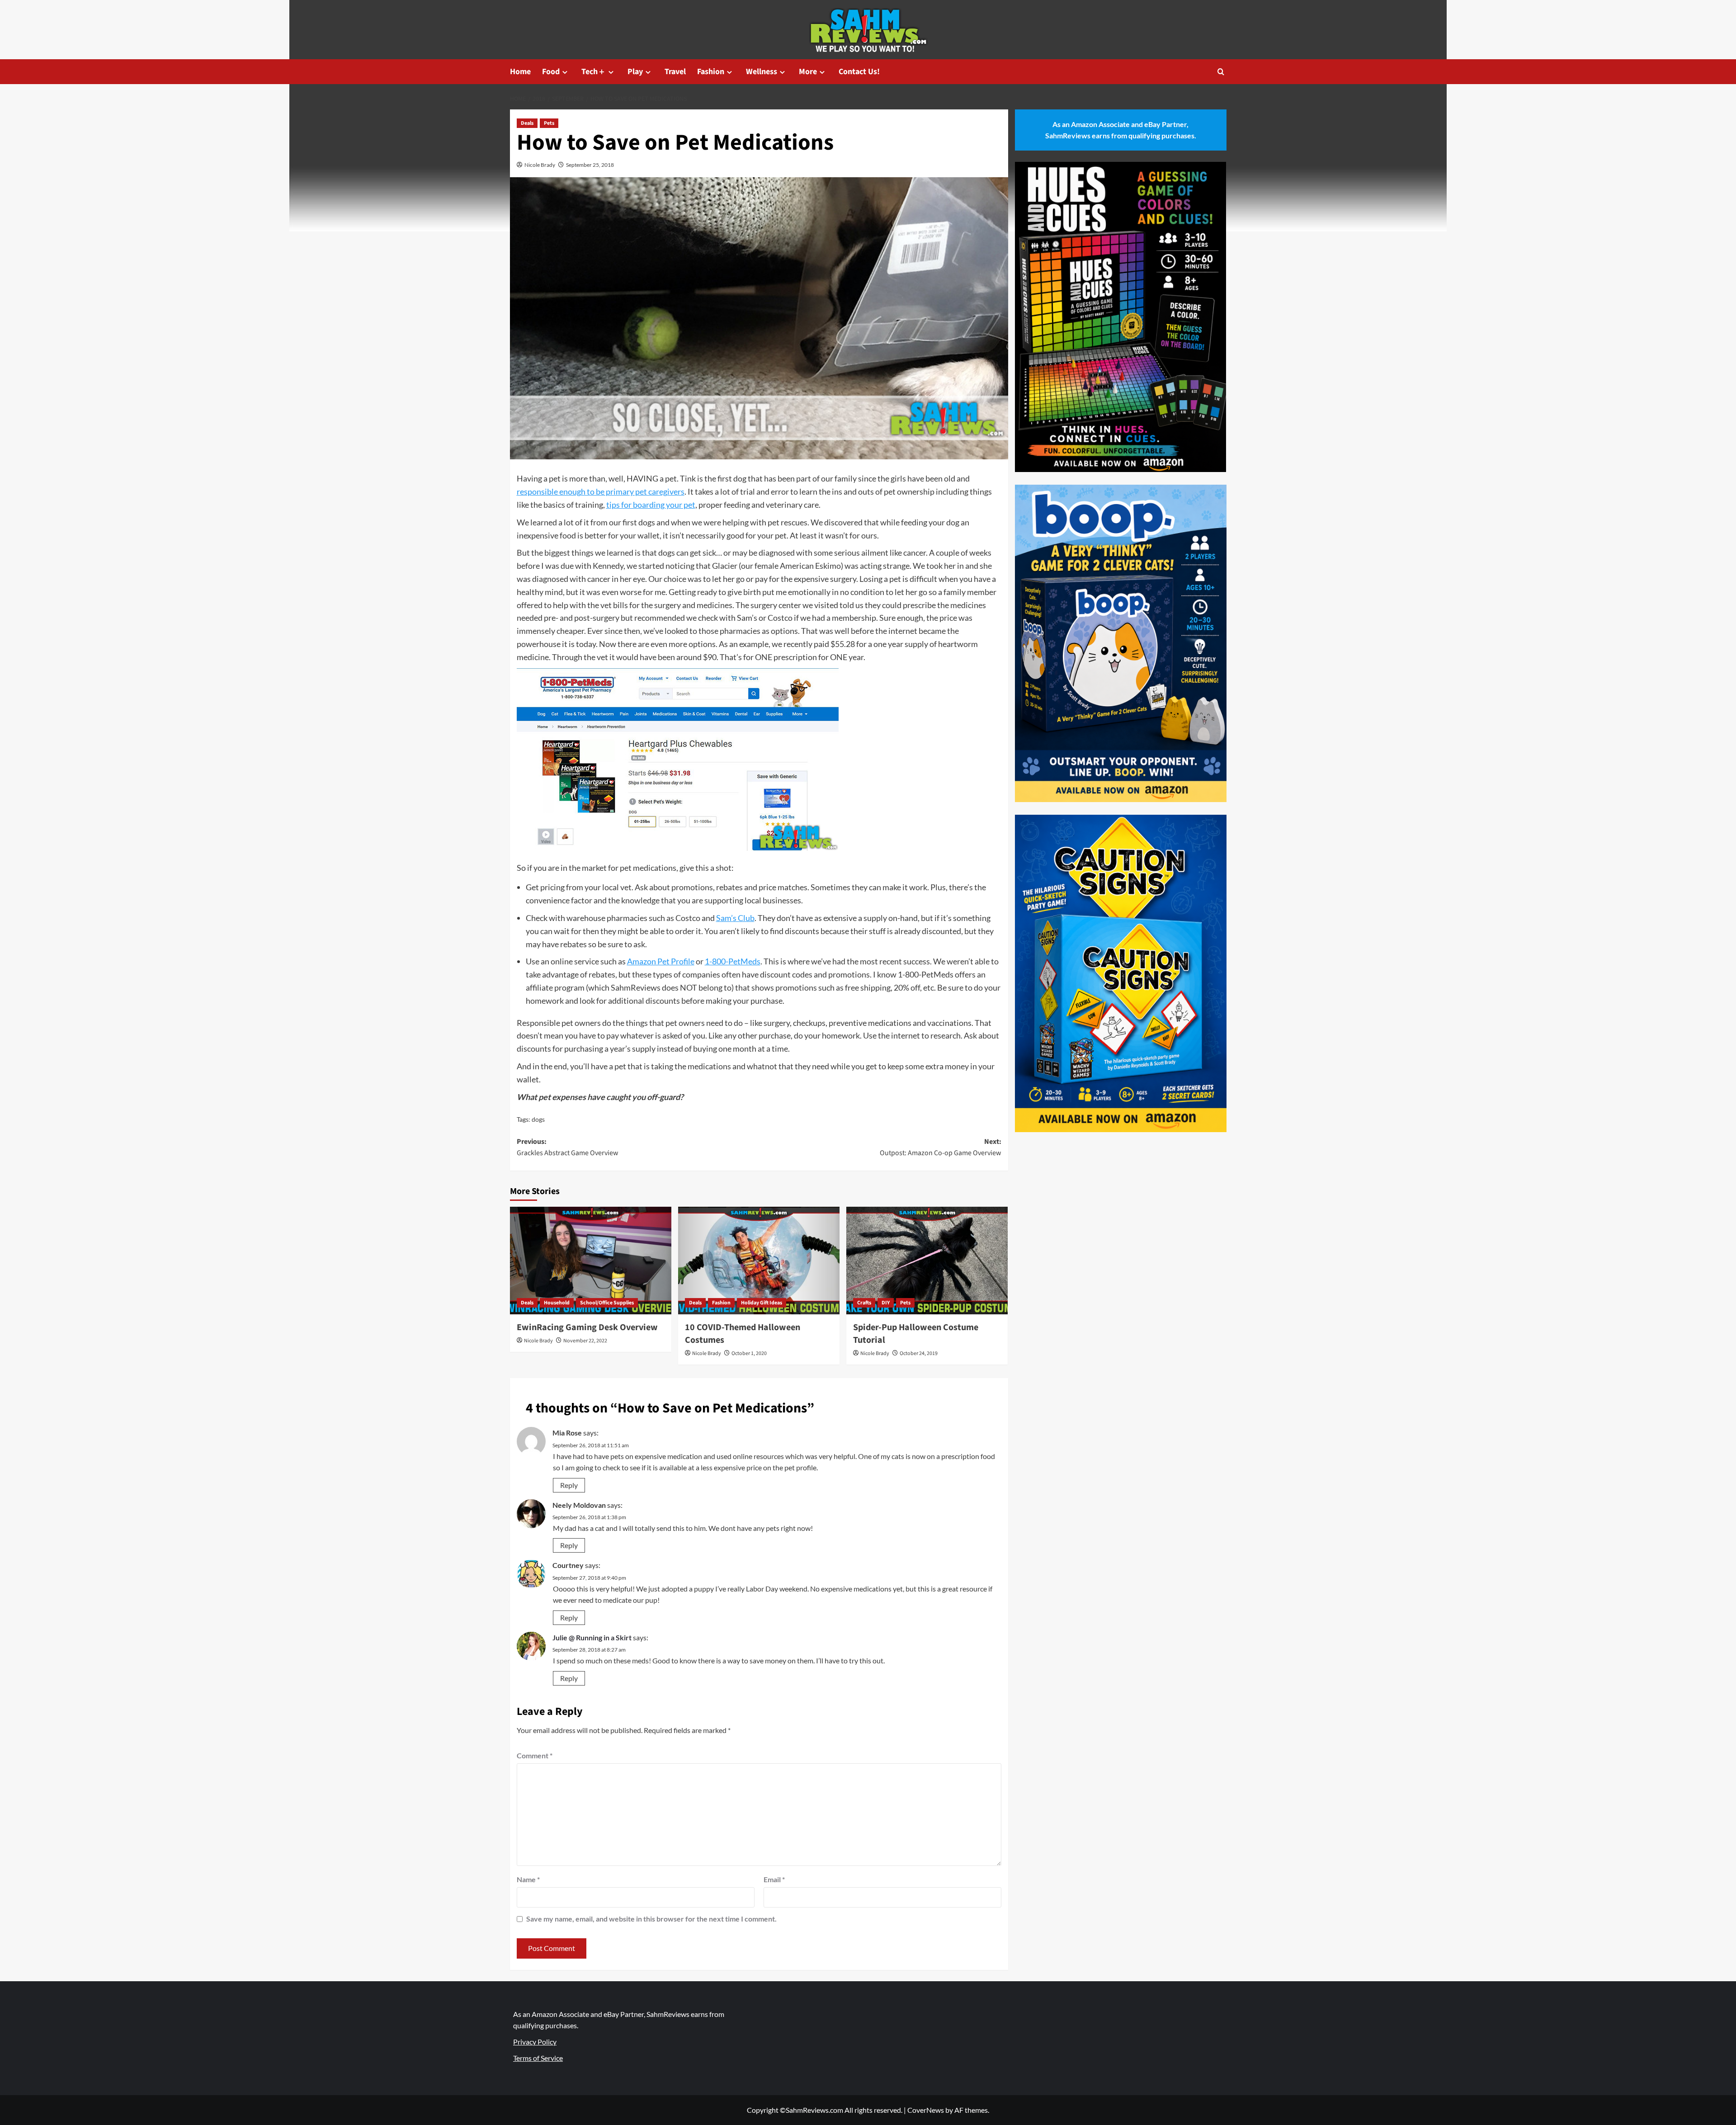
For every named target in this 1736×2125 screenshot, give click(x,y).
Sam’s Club (735, 918)
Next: (941, 1147)
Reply (569, 1485)
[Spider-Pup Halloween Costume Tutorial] (927, 1261)
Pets (549, 123)
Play (635, 72)
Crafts (864, 1303)
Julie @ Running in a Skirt (592, 1637)
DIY (886, 1303)
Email (774, 1879)
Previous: (568, 1147)
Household (557, 1303)
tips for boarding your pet (651, 505)
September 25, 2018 (590, 165)
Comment (535, 1755)
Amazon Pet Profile (661, 961)
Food (551, 72)
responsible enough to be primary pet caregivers (601, 491)
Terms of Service (538, 2058)
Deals (527, 123)
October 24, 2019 (919, 1353)
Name (528, 1879)
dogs (538, 1119)
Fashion (711, 72)
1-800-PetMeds (733, 961)
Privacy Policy (535, 2042)
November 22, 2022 (585, 1341)
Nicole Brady (540, 165)
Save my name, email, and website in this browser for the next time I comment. (651, 1919)
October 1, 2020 (749, 1353)
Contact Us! (859, 72)
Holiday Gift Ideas (762, 1303)
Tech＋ (594, 72)
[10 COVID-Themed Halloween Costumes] (759, 1261)
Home (520, 72)
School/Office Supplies (607, 1303)
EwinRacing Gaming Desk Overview (587, 1327)
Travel (675, 72)
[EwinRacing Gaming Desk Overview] (591, 1261)
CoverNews (926, 2110)
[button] (1221, 72)
